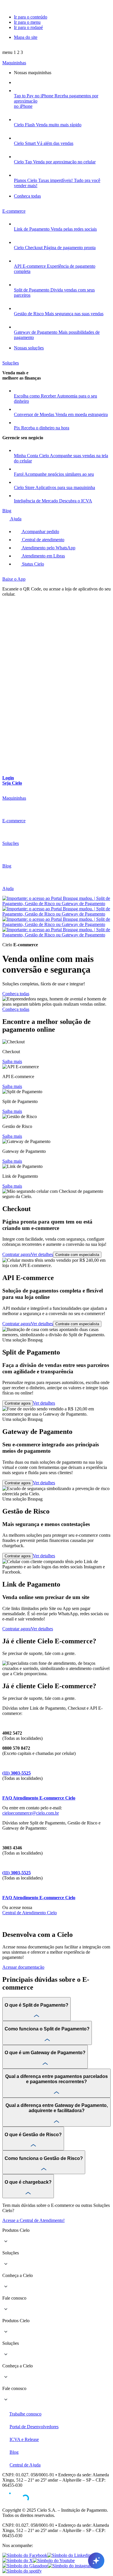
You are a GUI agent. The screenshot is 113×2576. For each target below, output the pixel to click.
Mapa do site (26, 37)
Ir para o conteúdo (31, 17)
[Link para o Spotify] (22, 2571)
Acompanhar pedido (40, 532)
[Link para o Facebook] (25, 2555)
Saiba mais (12, 1061)
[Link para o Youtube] (54, 2560)
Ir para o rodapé (28, 27)
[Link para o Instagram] (70, 2566)
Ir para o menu (27, 22)
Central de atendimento (43, 540)
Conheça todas (16, 994)
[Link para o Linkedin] (69, 2555)
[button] (13, 52)
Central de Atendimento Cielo (30, 1913)
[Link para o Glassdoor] (25, 2566)
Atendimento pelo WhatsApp (48, 548)
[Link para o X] (18, 2560)
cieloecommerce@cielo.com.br (31, 1813)
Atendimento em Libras (43, 556)
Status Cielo (32, 564)
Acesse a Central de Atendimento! (33, 2220)
